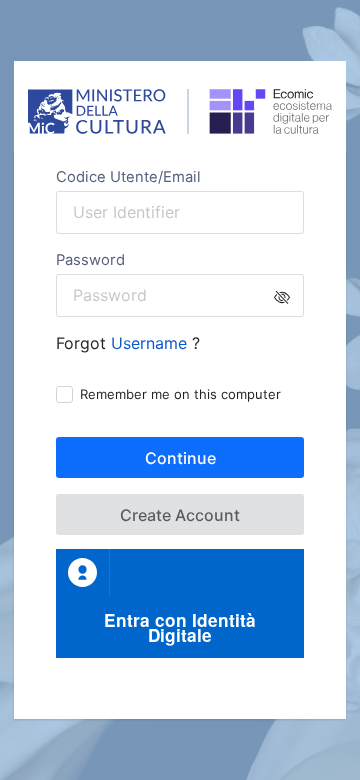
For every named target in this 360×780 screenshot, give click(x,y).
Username (151, 343)
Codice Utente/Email (128, 177)
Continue (180, 458)
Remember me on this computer (180, 394)
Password (90, 260)
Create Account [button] (180, 515)
